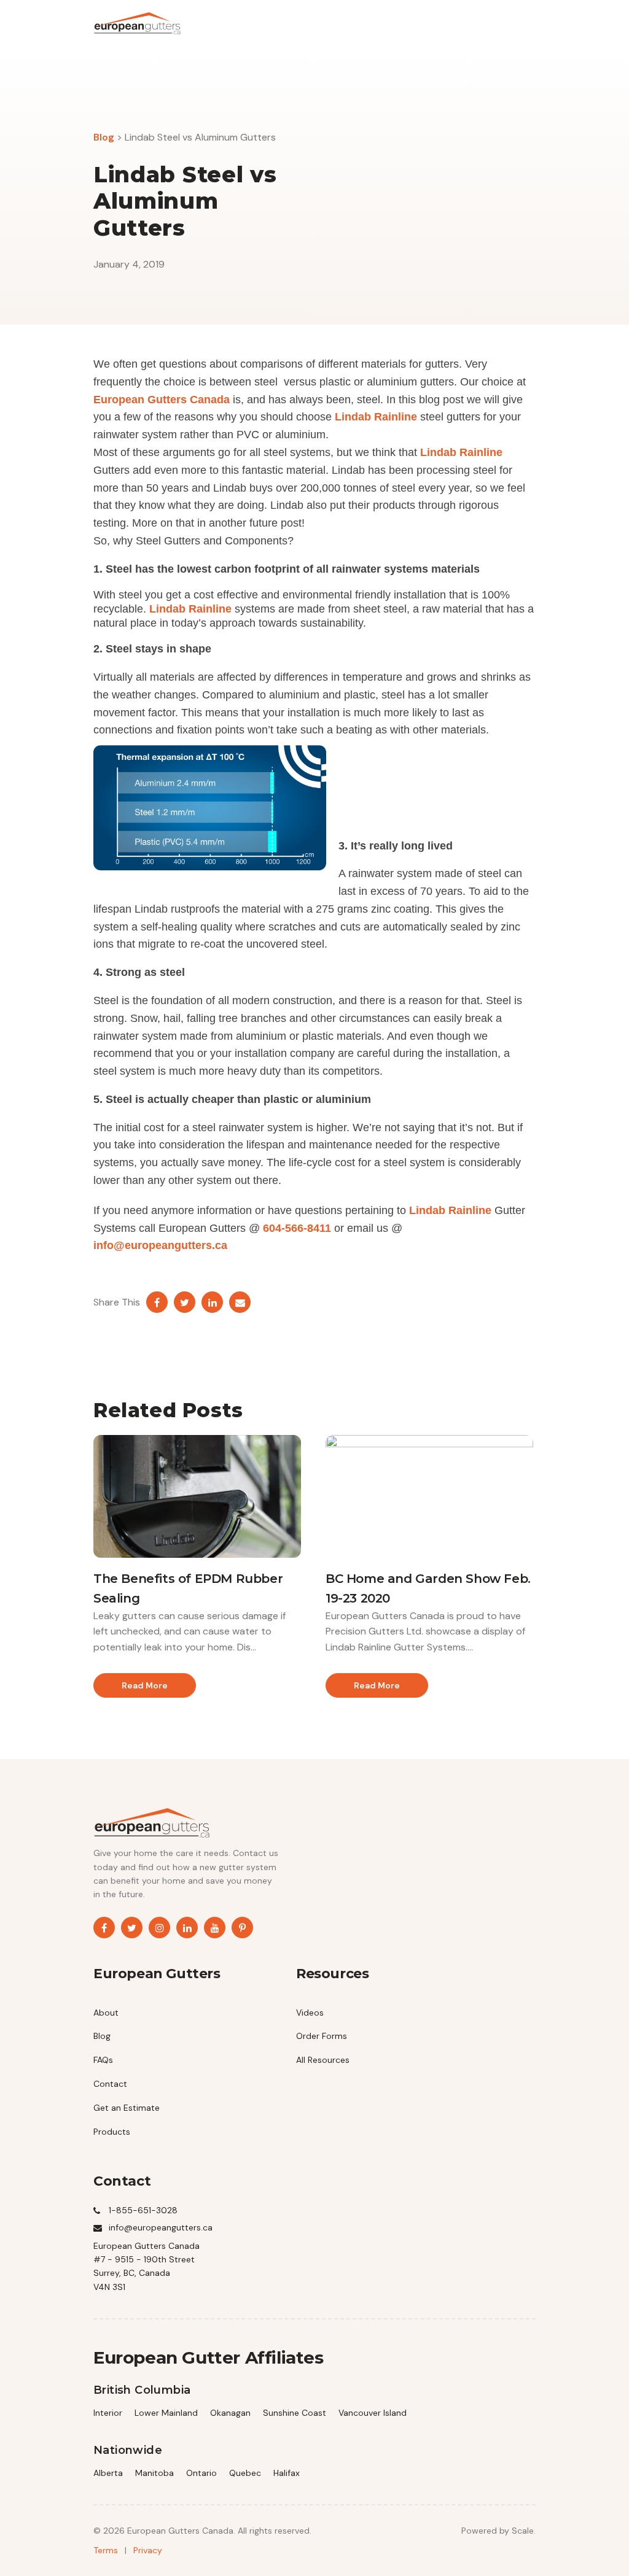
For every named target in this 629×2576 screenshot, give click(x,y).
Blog (104, 137)
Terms (106, 2550)
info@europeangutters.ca (160, 1245)
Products (112, 2132)
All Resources (323, 2060)
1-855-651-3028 (143, 2210)
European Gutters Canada (162, 400)
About (106, 2013)
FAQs (103, 2060)
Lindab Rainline (376, 417)
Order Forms (322, 2036)
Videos (310, 2013)
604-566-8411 (297, 1228)
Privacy (148, 2550)
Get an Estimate (127, 2108)
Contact (110, 2084)
